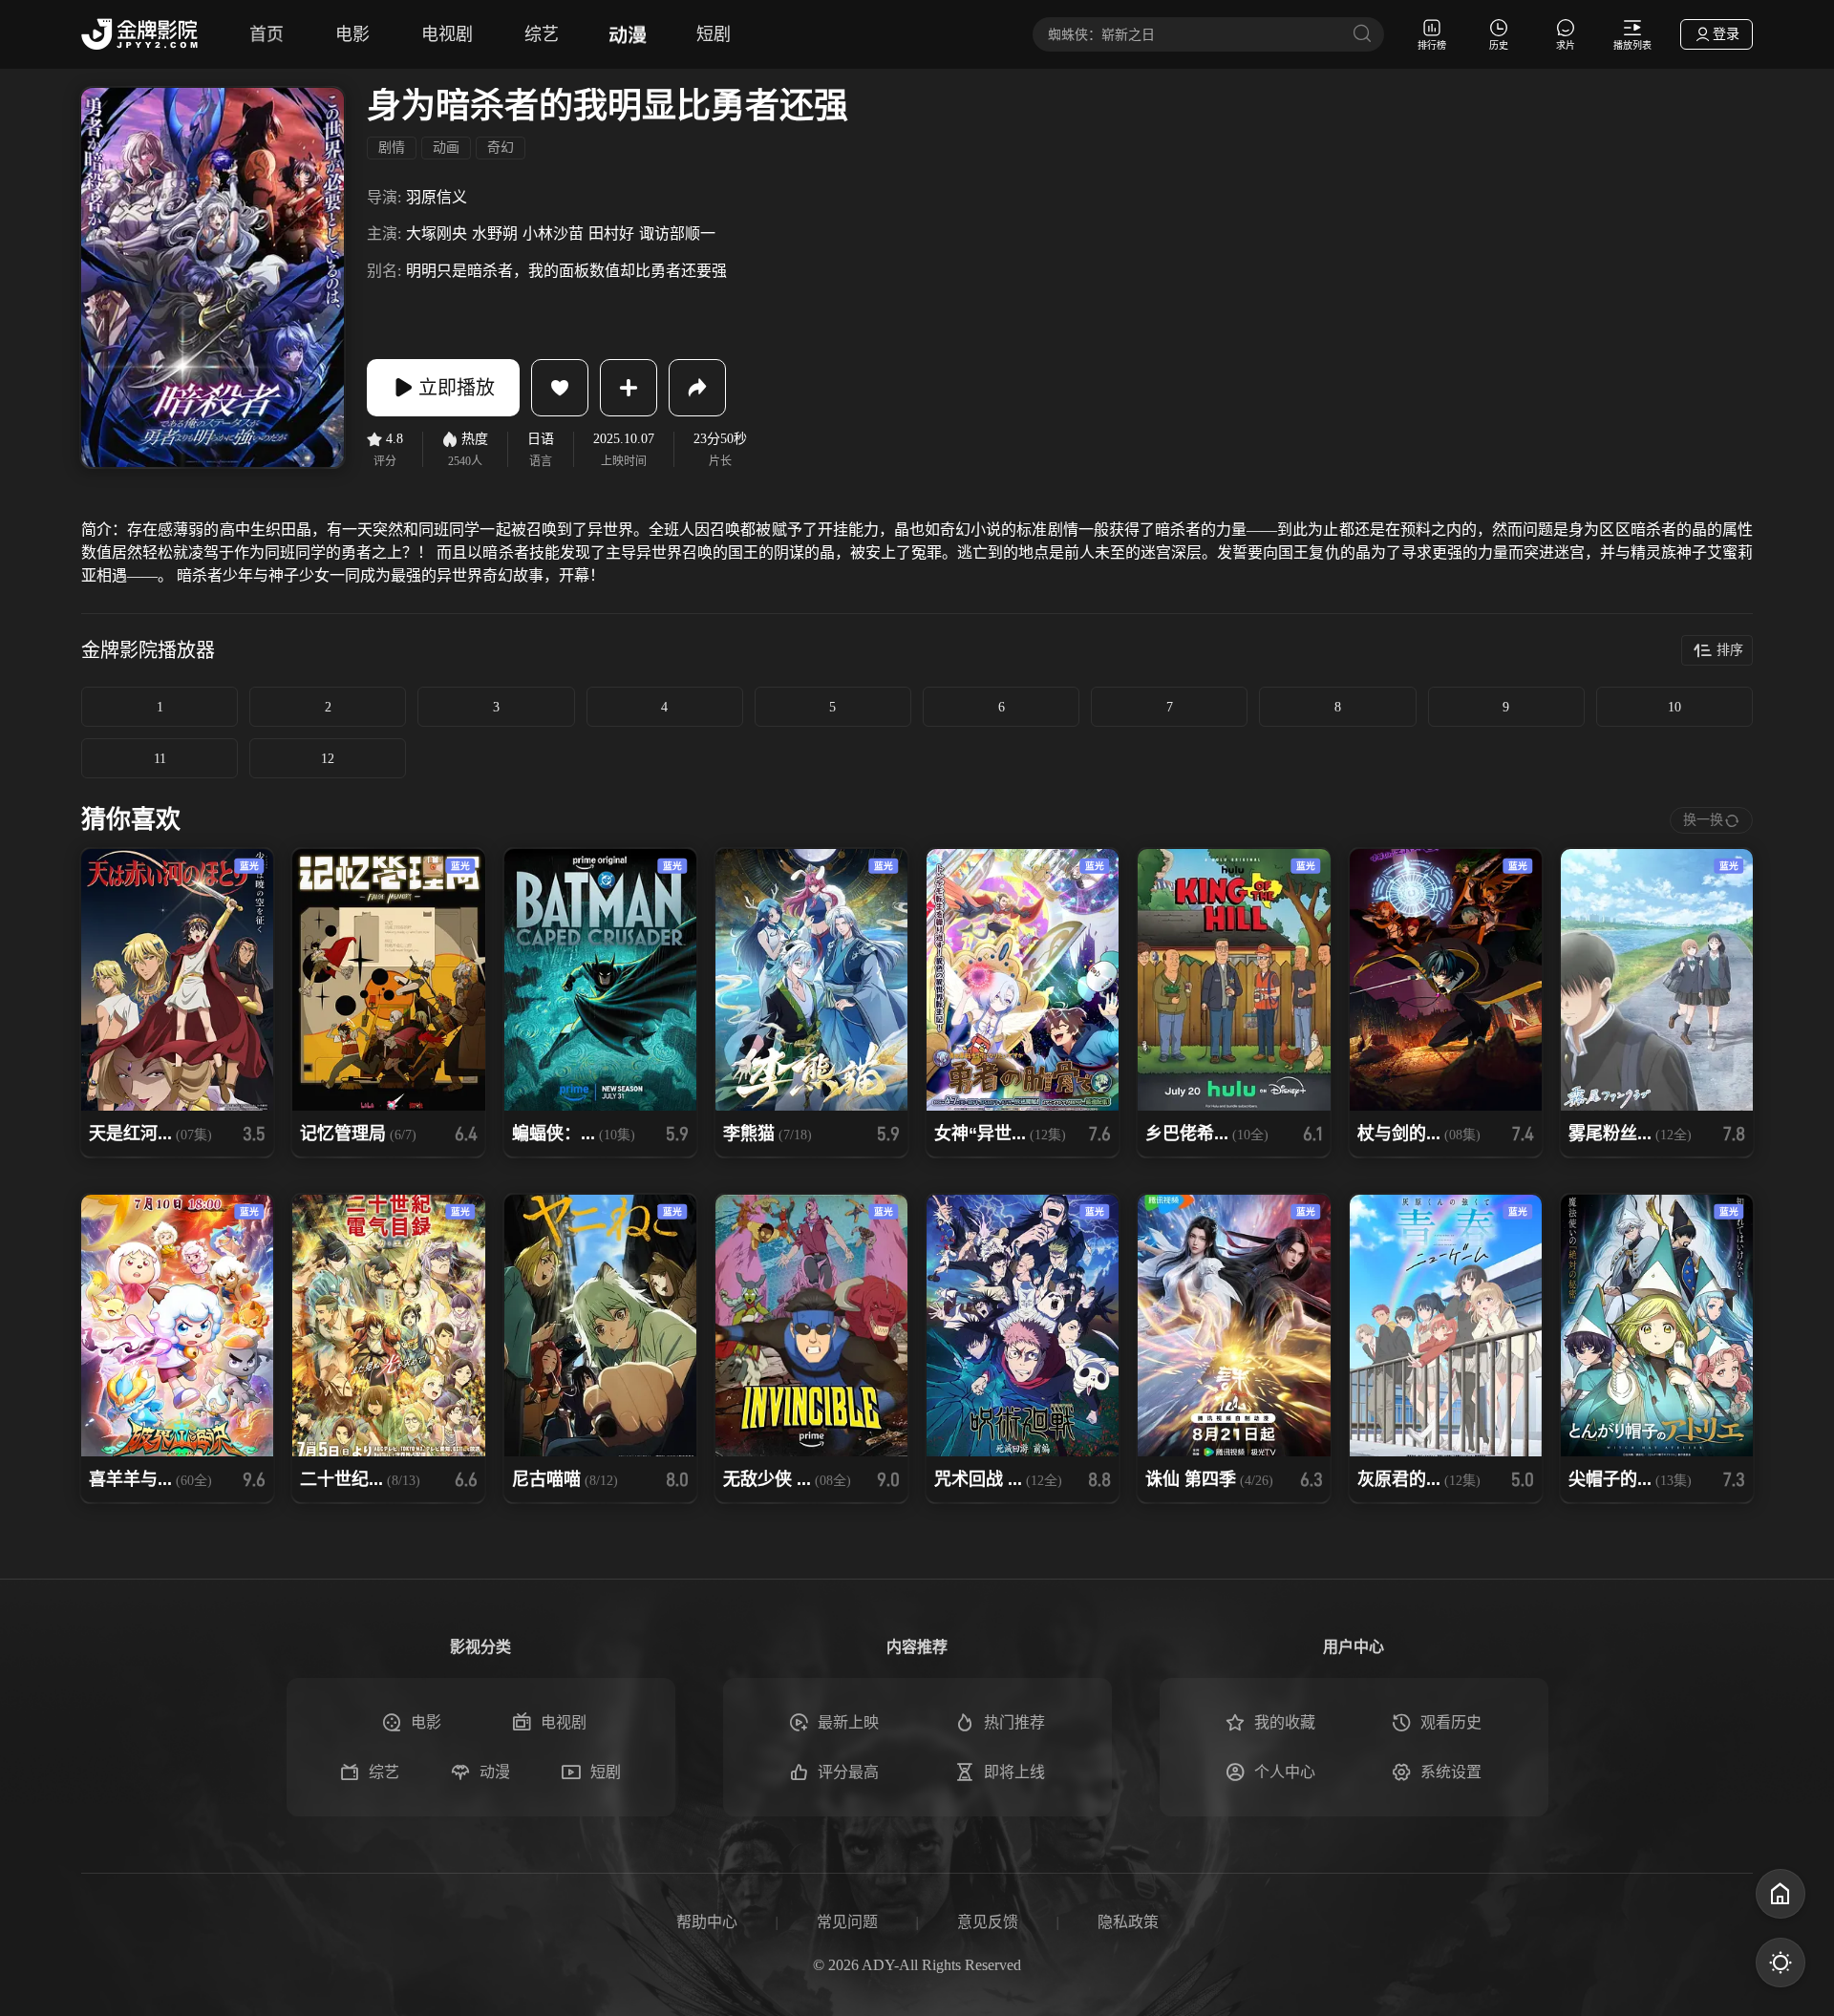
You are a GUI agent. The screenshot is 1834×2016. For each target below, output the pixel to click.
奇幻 (501, 148)
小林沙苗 (553, 233)
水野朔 (495, 233)
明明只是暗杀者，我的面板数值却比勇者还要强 (566, 271)
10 (1674, 707)
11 (160, 759)
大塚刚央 (437, 233)
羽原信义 (437, 197)
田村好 (611, 233)
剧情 (392, 148)
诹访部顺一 (677, 233)
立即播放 (457, 388)
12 (328, 759)
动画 (446, 148)
